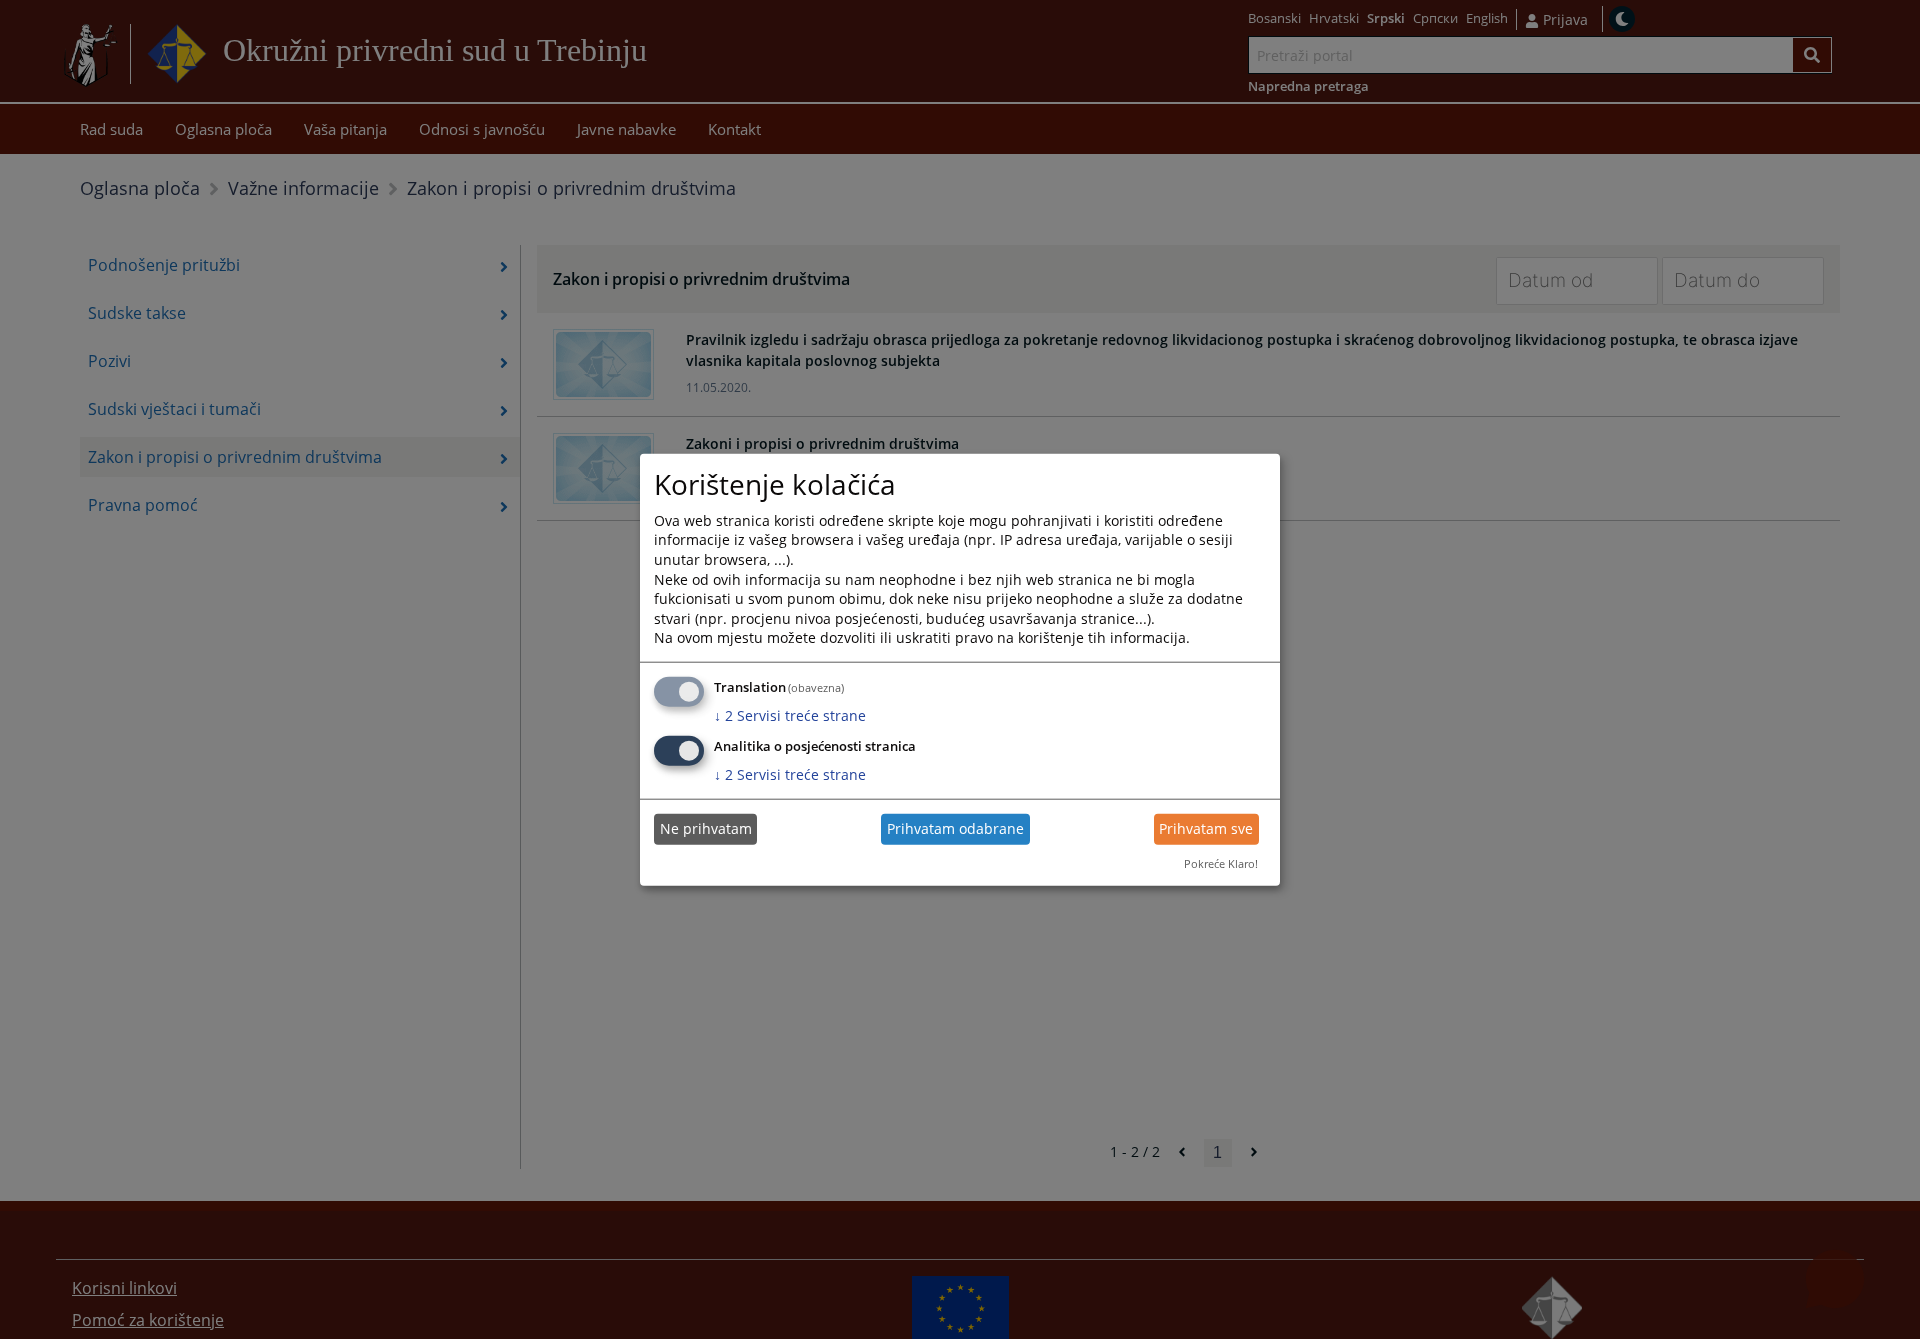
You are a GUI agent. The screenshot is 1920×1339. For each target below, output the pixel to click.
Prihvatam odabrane (955, 828)
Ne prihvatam (706, 828)
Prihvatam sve (1206, 828)
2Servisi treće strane (790, 715)
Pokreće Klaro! (1221, 863)
